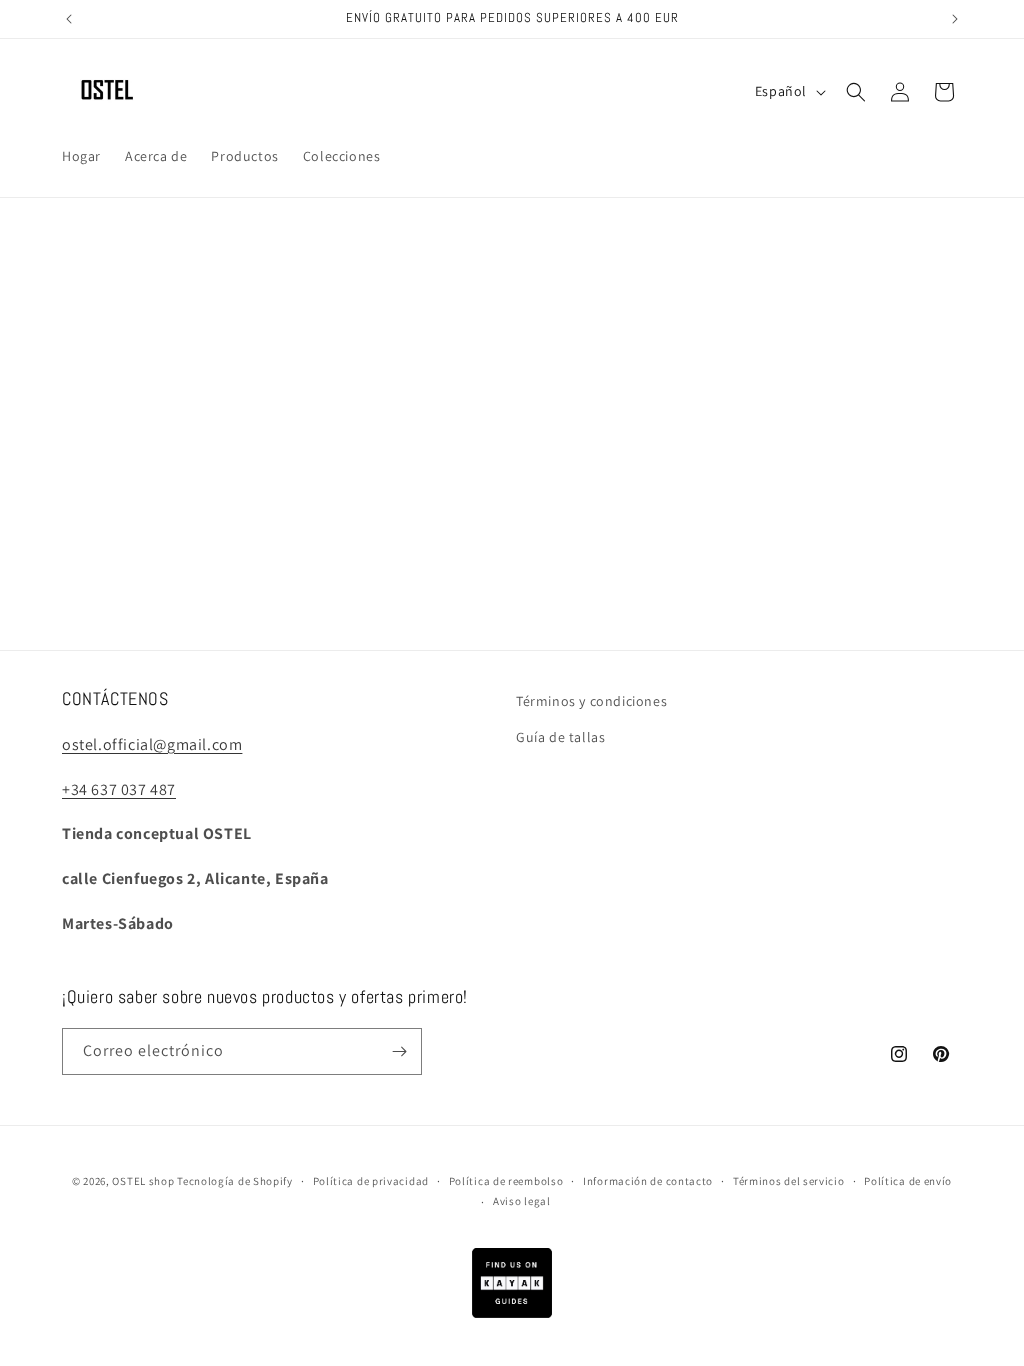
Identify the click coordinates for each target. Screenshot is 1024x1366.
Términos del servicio (789, 1181)
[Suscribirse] (399, 1051)
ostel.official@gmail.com (152, 744)
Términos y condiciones (591, 701)
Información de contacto (648, 1181)
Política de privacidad (371, 1181)
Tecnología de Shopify (235, 1181)
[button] (856, 92)
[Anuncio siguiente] (955, 19)
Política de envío (908, 1181)
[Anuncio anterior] (69, 19)
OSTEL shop (143, 1181)
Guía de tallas (560, 737)
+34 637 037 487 (119, 789)
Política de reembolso (506, 1181)
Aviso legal (522, 1201)
